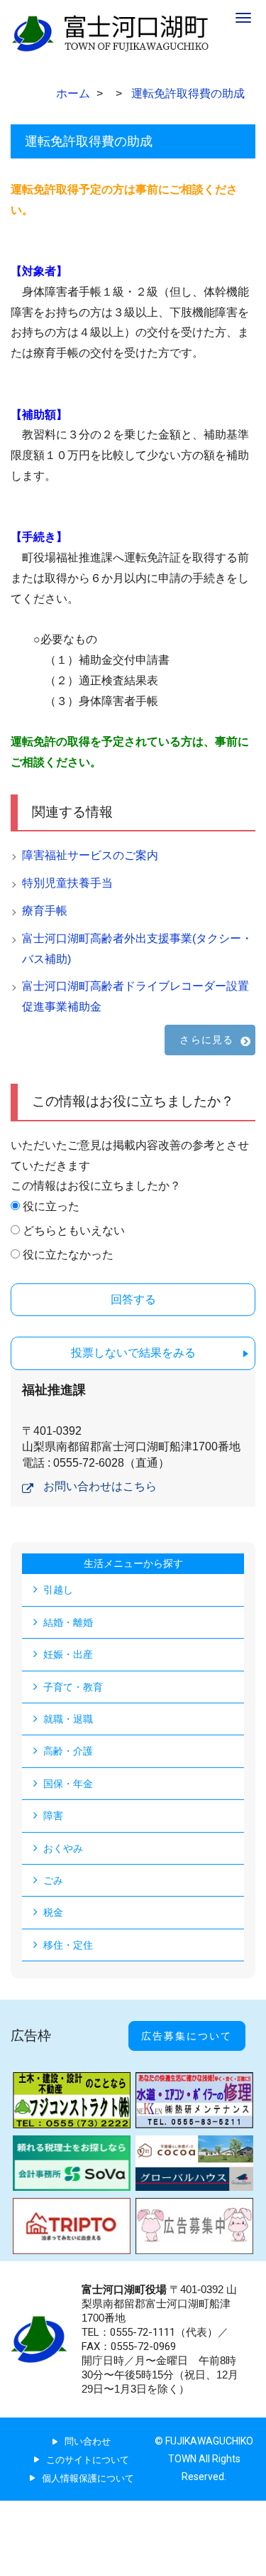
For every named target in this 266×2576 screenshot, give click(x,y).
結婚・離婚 (68, 1622)
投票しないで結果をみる (133, 1353)
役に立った (51, 1206)
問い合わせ (88, 2441)
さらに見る (206, 1040)
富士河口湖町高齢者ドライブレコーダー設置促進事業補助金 (135, 996)
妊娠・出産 (68, 1654)
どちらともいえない (74, 1230)
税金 (53, 1912)
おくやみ (63, 1848)
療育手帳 (45, 911)
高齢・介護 (68, 1751)
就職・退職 (68, 1719)
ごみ (53, 1880)
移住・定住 (68, 1945)
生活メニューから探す (133, 1563)
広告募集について (187, 2036)
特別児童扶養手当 (67, 883)
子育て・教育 (73, 1687)
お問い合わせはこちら (100, 1486)
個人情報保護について (88, 2478)
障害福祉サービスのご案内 (90, 855)
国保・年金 (68, 1784)
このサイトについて (88, 2460)
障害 (53, 1816)
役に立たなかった (68, 1255)
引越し (58, 1590)
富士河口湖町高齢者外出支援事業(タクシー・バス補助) (137, 949)
